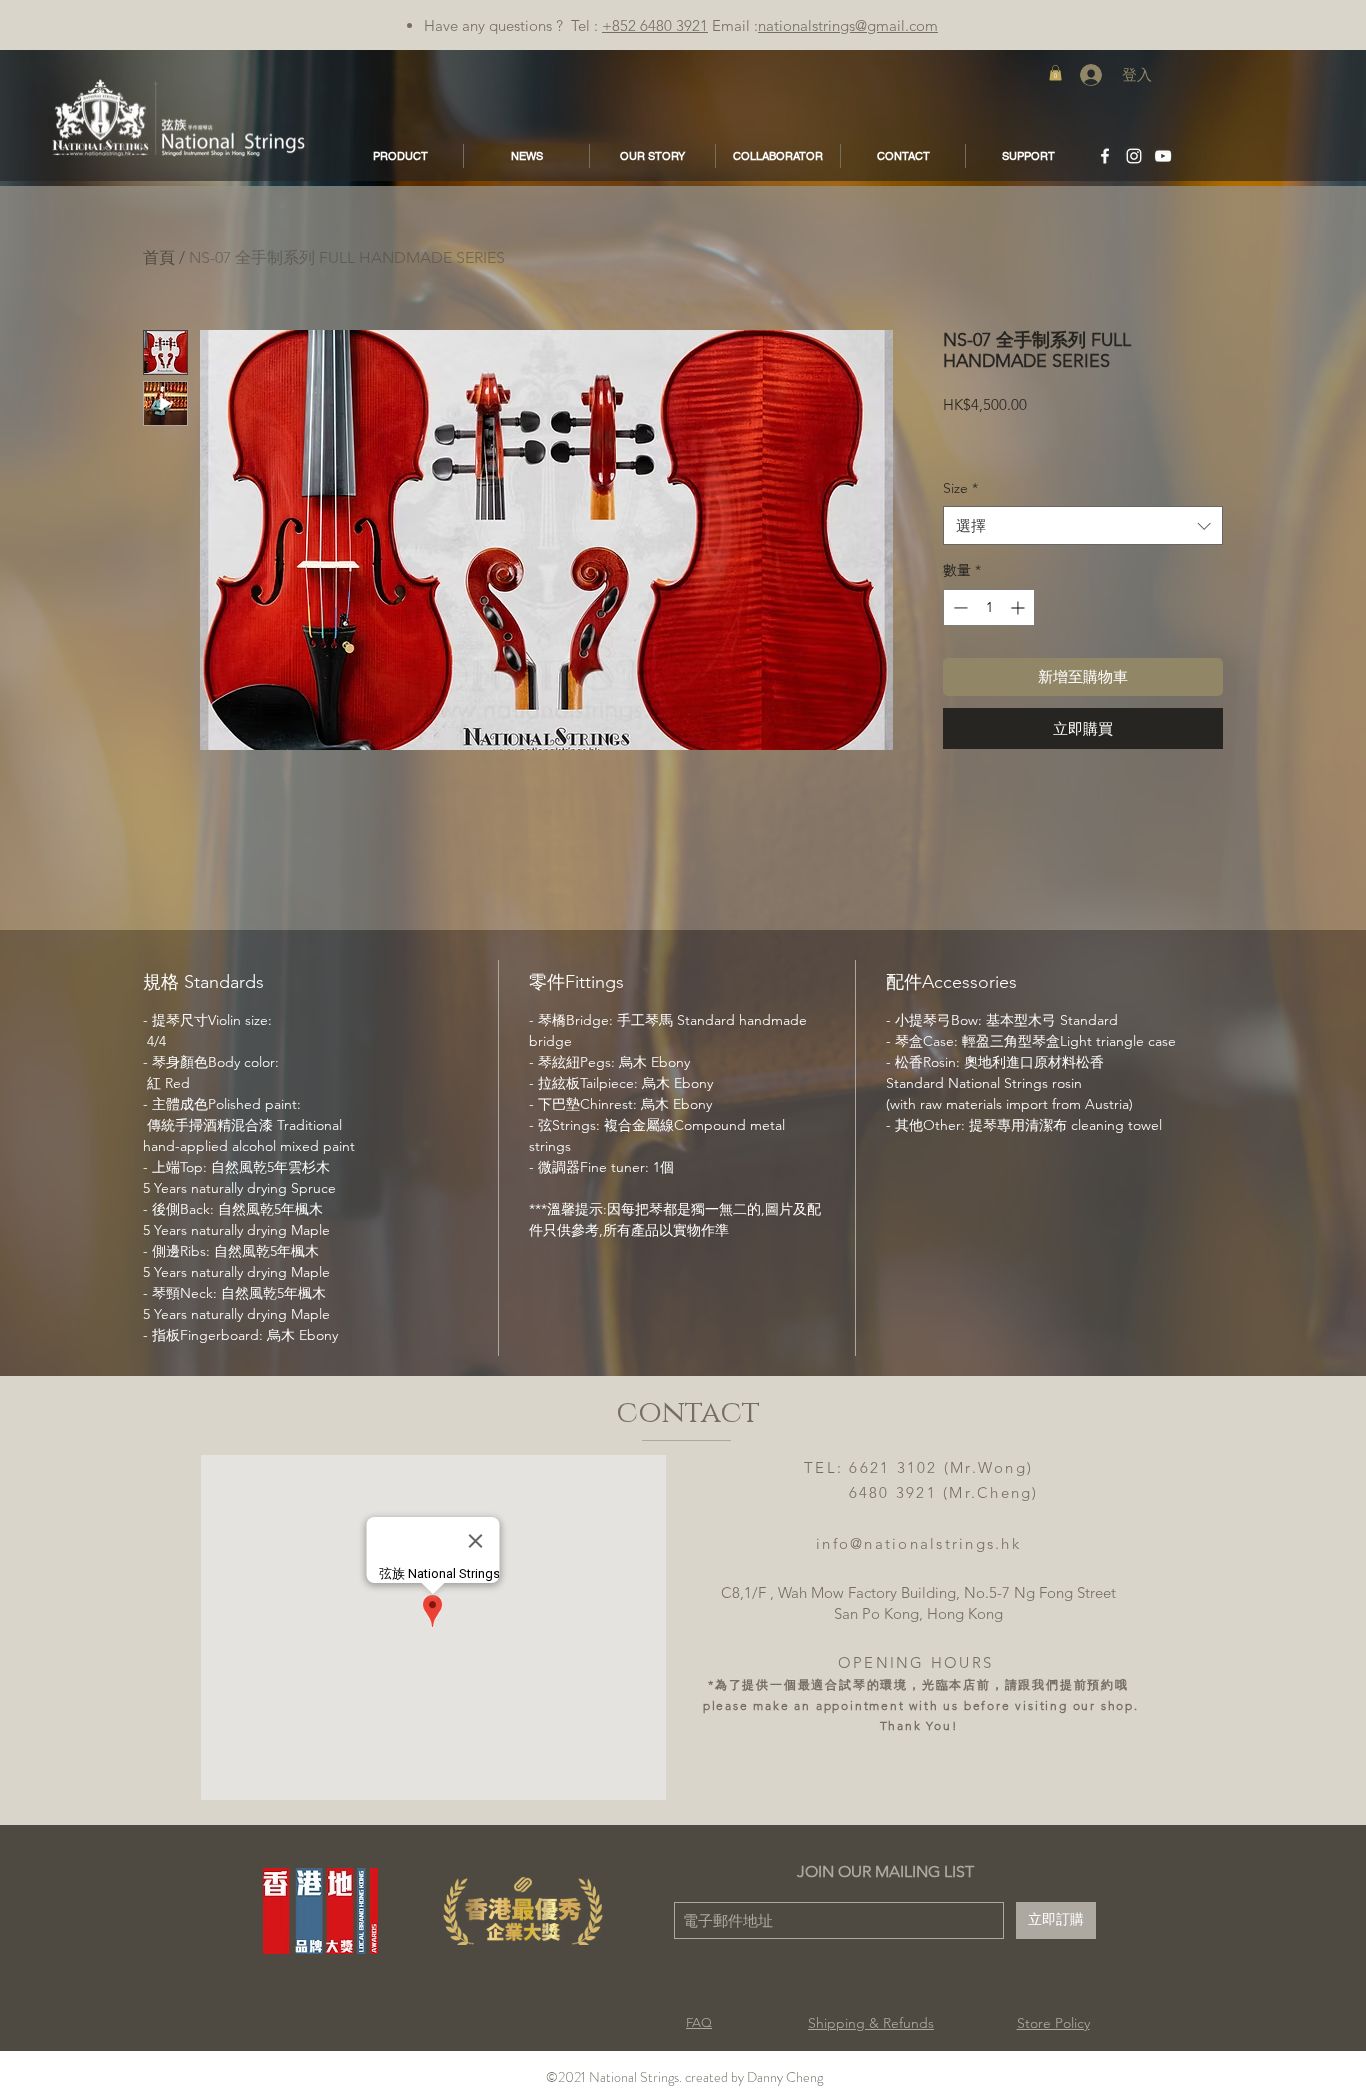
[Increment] (1019, 607)
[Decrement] (958, 607)
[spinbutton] (989, 607)
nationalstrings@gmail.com (848, 25)
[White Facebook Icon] (1105, 156)
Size (960, 488)
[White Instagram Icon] (1134, 156)
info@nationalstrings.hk (918, 1543)
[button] (1055, 73)
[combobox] (1083, 525)
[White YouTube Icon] (1163, 156)
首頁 (159, 257)
